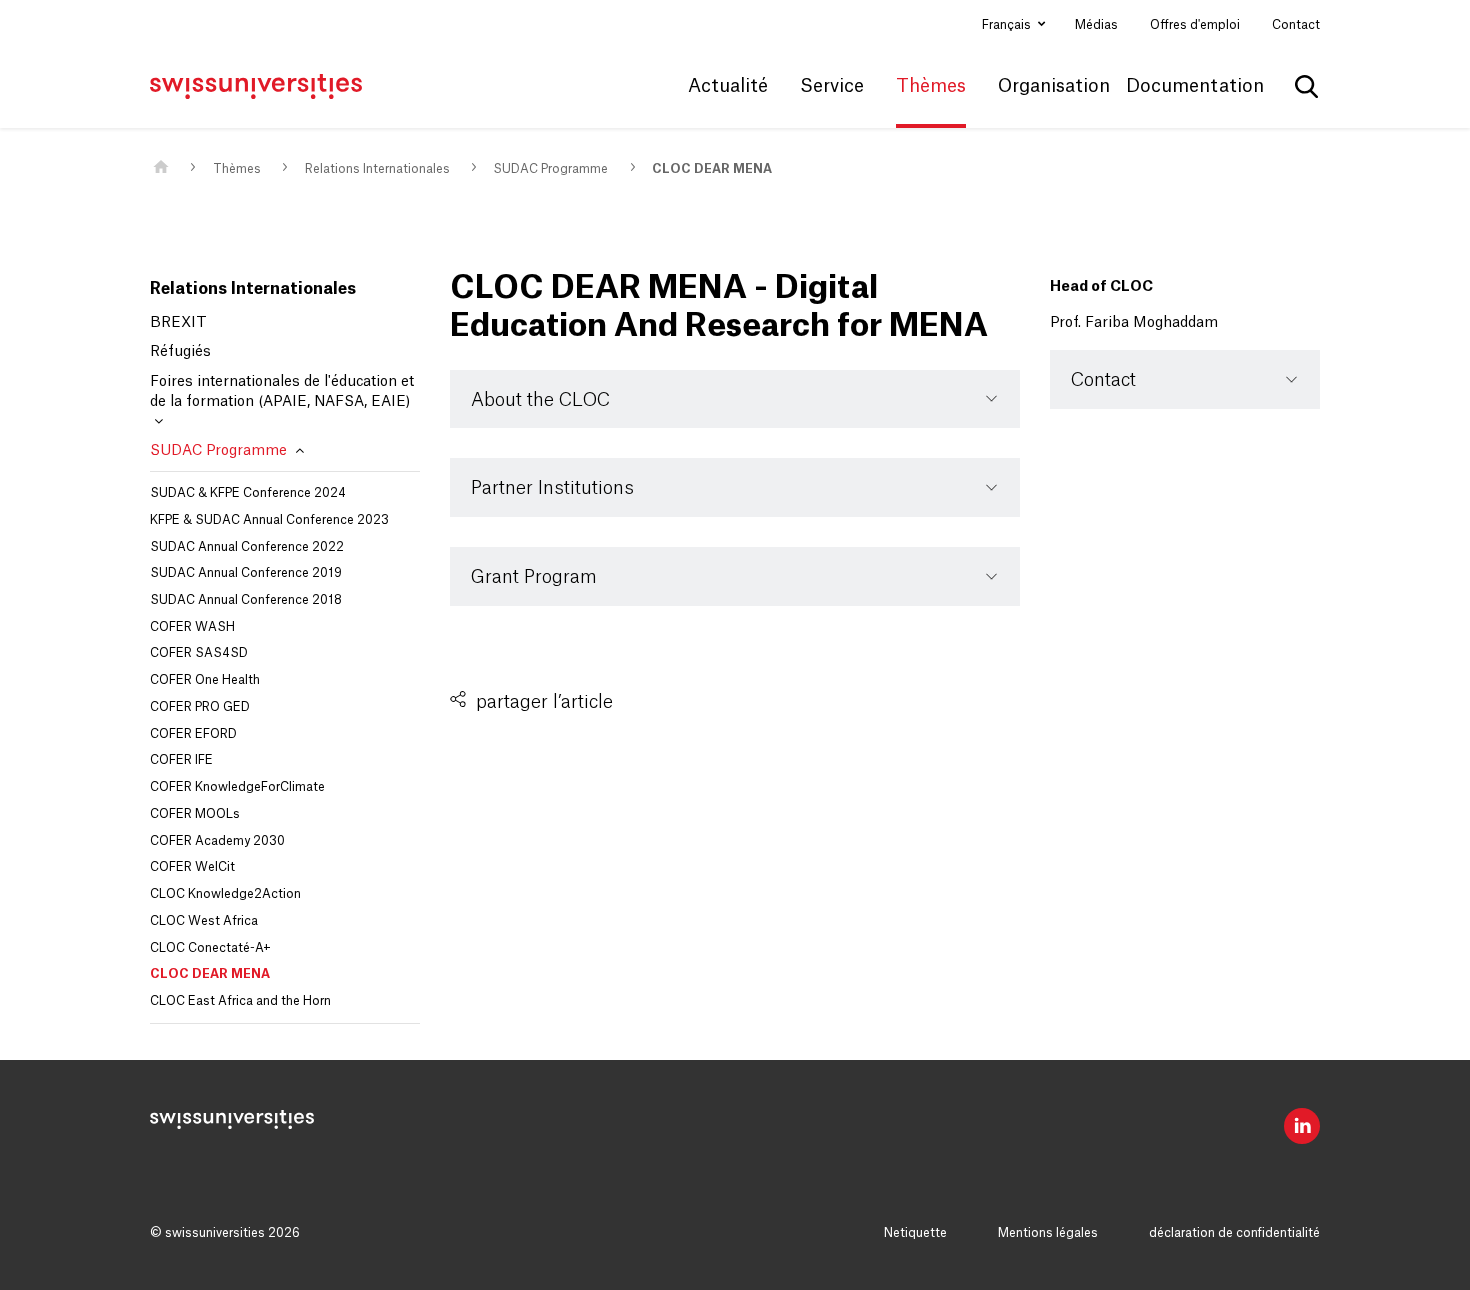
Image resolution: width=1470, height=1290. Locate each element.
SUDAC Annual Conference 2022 (247, 547)
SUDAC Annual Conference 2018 (246, 600)
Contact (1296, 25)
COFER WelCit (192, 867)
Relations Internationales (377, 169)
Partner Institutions (552, 488)
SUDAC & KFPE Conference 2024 (248, 493)
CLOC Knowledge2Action (225, 894)
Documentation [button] (1195, 86)
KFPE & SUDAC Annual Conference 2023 (269, 520)
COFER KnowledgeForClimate (237, 787)
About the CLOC (540, 400)
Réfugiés (180, 352)
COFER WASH (192, 627)
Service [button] (832, 86)
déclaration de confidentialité (1234, 1233)
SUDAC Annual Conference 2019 (246, 573)
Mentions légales (1048, 1233)
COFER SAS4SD (199, 653)
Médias (1096, 25)
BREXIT (178, 323)
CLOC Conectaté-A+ (210, 948)
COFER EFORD (193, 734)
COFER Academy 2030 (217, 841)
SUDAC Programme (550, 169)
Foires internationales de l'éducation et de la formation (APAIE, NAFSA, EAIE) (282, 392)
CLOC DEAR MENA (712, 169)
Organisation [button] (1054, 86)
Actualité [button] (728, 86)
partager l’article (544, 702)
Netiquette (915, 1233)
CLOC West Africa (204, 921)
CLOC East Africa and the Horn (240, 1001)
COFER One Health (205, 680)
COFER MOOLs (195, 814)
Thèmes (237, 169)
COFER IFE (181, 760)
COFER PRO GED (200, 707)
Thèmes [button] (931, 86)
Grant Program (534, 577)
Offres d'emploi (1195, 25)
